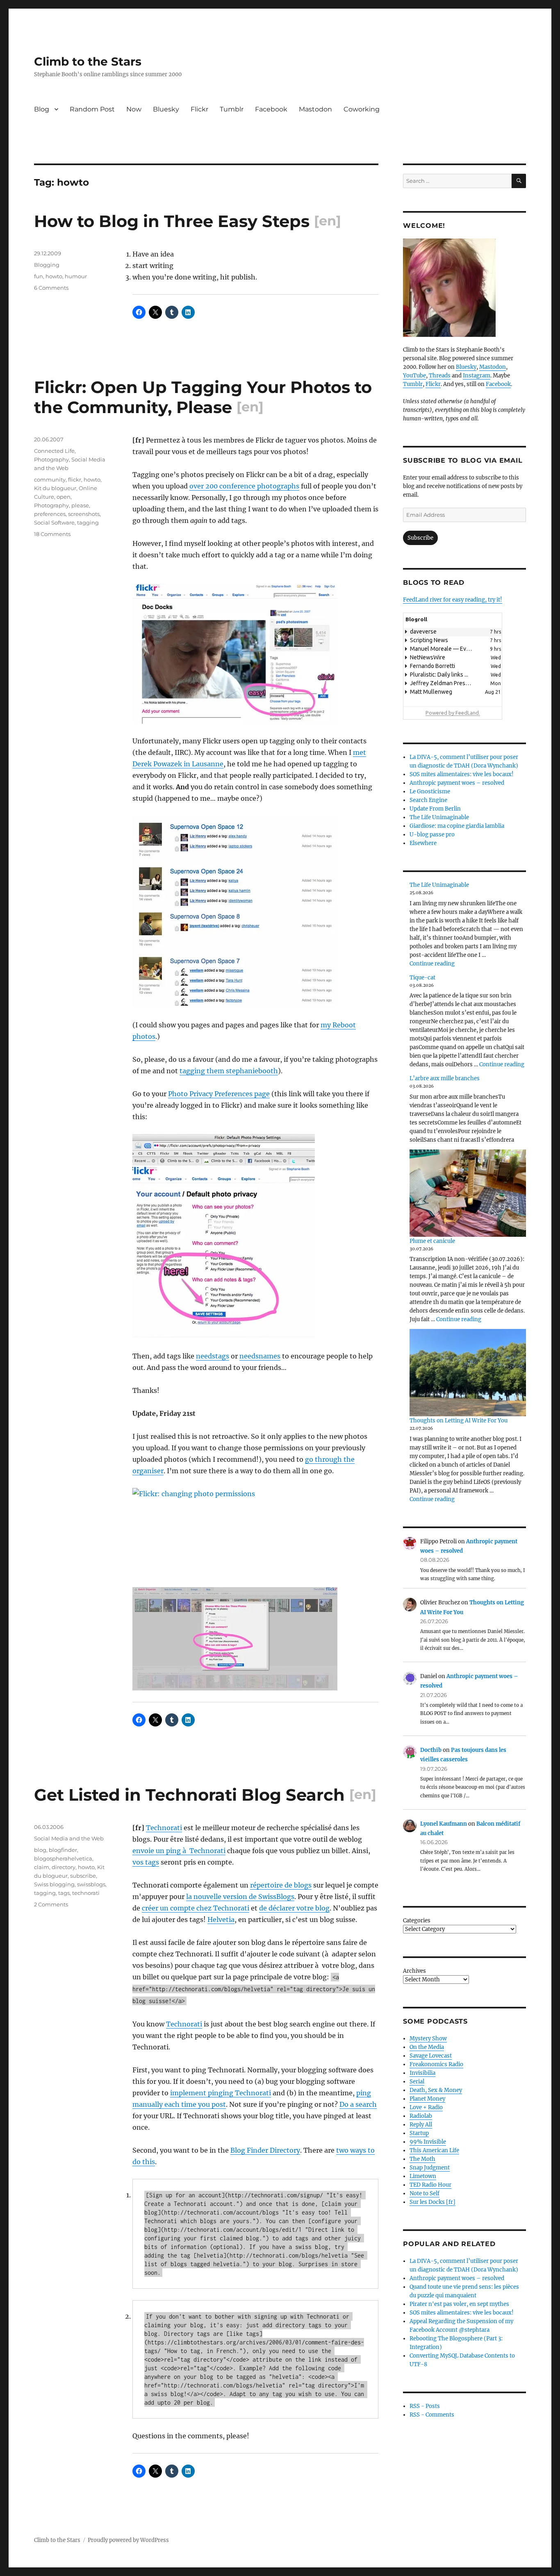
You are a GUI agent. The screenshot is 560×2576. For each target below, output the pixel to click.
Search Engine (428, 800)
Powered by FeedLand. (453, 713)
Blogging (47, 265)
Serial (417, 2082)
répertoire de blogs (281, 1885)
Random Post (92, 109)
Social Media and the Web (69, 1838)
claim (42, 1867)
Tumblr (232, 109)
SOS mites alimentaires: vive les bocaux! (462, 774)
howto (54, 276)
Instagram (477, 376)
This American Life (434, 2150)
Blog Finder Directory (265, 2150)
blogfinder (63, 1850)
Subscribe (420, 538)
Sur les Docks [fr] (433, 2202)
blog (40, 1850)
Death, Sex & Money (436, 2090)
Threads (440, 376)
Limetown (423, 2176)
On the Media (427, 2047)
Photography (51, 459)
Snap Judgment (430, 2168)
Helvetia (221, 1920)
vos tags (146, 1862)
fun (39, 276)
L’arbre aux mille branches (445, 1078)
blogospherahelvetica (63, 1858)
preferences (50, 514)
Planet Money (427, 2099)
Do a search (358, 2104)
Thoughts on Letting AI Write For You (459, 1421)
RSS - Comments (432, 2415)
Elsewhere (423, 843)
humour (76, 276)
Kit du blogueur (55, 488)
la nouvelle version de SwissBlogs (240, 1897)
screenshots (84, 514)
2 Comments (51, 1904)
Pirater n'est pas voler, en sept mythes (459, 2304)
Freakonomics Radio (436, 2064)
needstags (213, 1356)
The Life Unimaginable (439, 817)
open (64, 497)
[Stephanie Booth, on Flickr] (464, 288)
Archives (414, 1971)
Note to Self (425, 2193)
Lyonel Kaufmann (444, 1824)
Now (134, 109)
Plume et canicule (432, 1241)
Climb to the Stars (88, 61)
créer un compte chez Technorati (196, 1908)
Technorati (164, 1828)
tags (64, 1893)
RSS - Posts (425, 2406)
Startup (419, 2133)
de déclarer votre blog (294, 1908)
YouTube (414, 376)
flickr (75, 479)
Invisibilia (422, 2073)
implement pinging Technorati (221, 2093)
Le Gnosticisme (430, 792)
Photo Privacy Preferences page (219, 1094)
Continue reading (432, 964)
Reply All (421, 2125)
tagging (88, 522)
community (50, 479)
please (80, 505)
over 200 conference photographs (244, 486)
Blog (42, 109)
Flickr (199, 109)
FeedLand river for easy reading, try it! (453, 600)
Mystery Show (428, 2039)
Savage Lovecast (431, 2056)
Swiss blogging (54, 1884)
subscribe (83, 1876)
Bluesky (166, 109)
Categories (417, 1921)
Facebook (271, 109)
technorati (86, 1893)
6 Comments (51, 288)
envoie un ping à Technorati (179, 1851)
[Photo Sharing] (255, 654)
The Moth (422, 2159)
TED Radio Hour (430, 2185)
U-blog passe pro (432, 835)
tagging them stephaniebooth (229, 1071)
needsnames (260, 1356)
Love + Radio (426, 2107)
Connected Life (54, 451)
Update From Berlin (435, 809)
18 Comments (52, 534)
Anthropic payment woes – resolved (457, 783)
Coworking (362, 109)
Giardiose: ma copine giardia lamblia (457, 826)
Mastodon (315, 109)
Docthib (431, 1750)
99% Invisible (428, 2142)
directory (64, 1867)
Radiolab (421, 2116)
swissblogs (91, 1884)
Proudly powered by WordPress (128, 2540)
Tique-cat (422, 978)
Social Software (54, 522)
